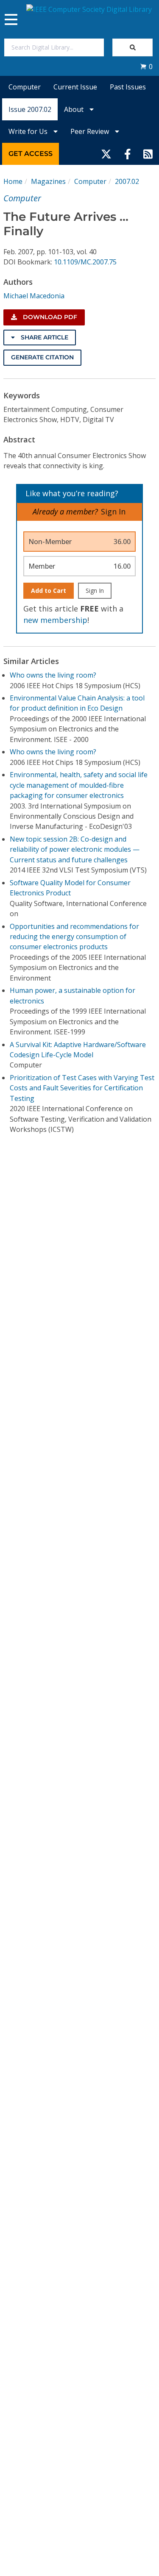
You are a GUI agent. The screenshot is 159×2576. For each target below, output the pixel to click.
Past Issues (128, 87)
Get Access (31, 154)
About (75, 109)
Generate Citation (42, 357)
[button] (146, 67)
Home (13, 181)
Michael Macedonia (34, 296)
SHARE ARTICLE (44, 337)
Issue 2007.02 (30, 109)
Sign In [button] (113, 511)
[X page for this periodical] (106, 154)
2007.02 (127, 181)
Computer (25, 87)
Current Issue (75, 87)
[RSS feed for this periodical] (148, 154)
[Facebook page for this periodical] (128, 154)
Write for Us (29, 131)
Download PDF (49, 317)
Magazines (48, 181)
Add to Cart (49, 591)
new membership (55, 620)
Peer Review (91, 131)
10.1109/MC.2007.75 (85, 262)
